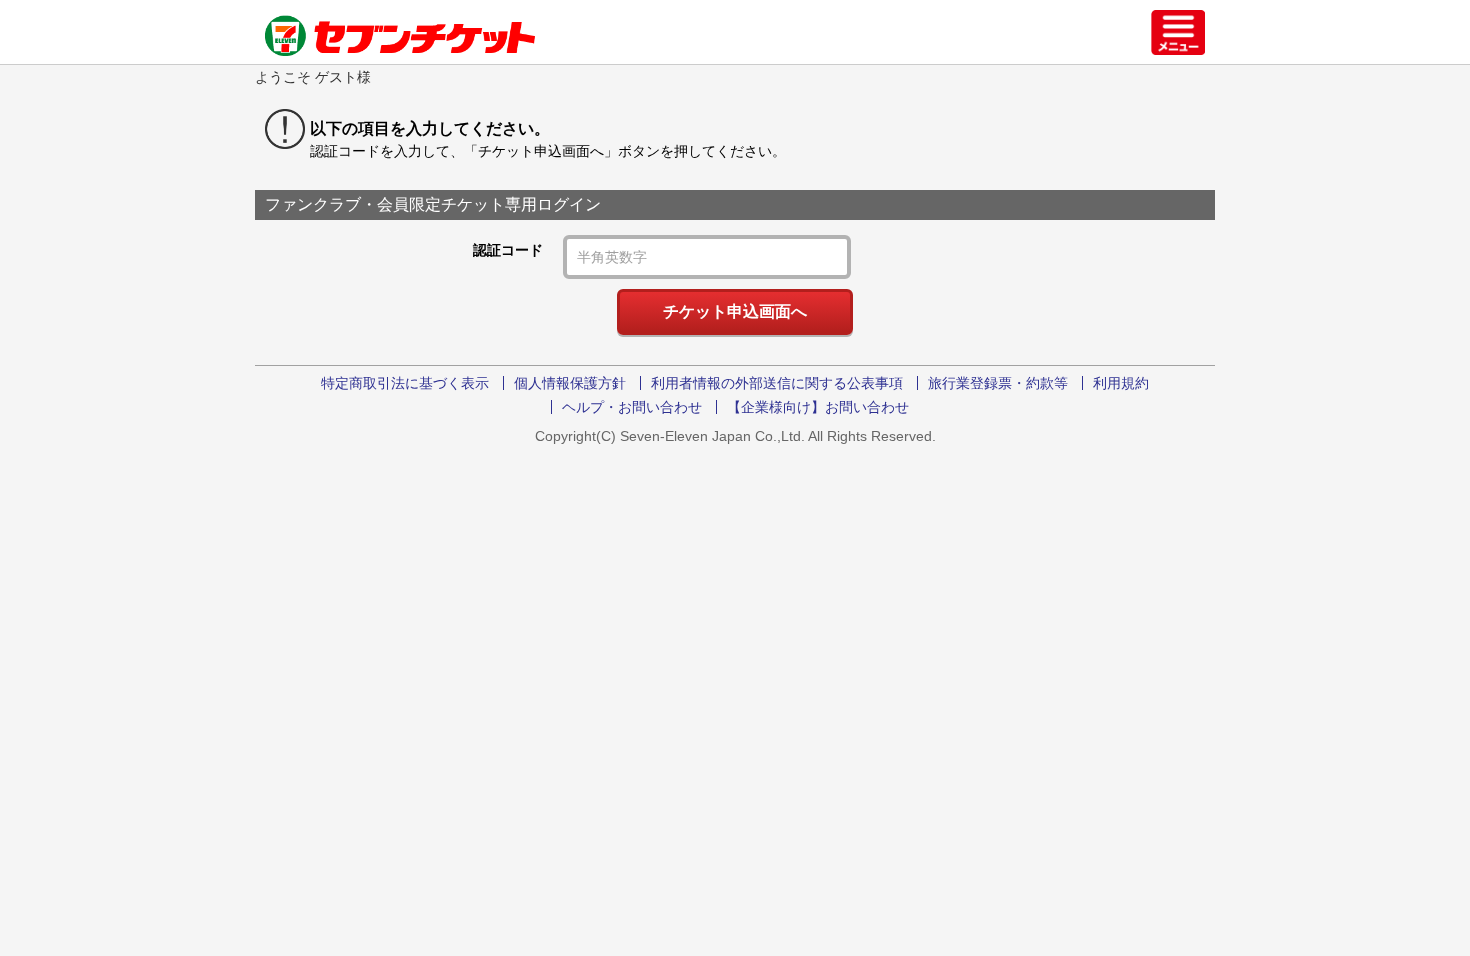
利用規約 (1121, 383)
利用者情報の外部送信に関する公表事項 (777, 383)
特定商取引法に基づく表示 (405, 383)
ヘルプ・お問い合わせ (632, 407)
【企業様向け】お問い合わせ (818, 407)
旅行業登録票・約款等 (998, 383)
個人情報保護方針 (570, 383)
